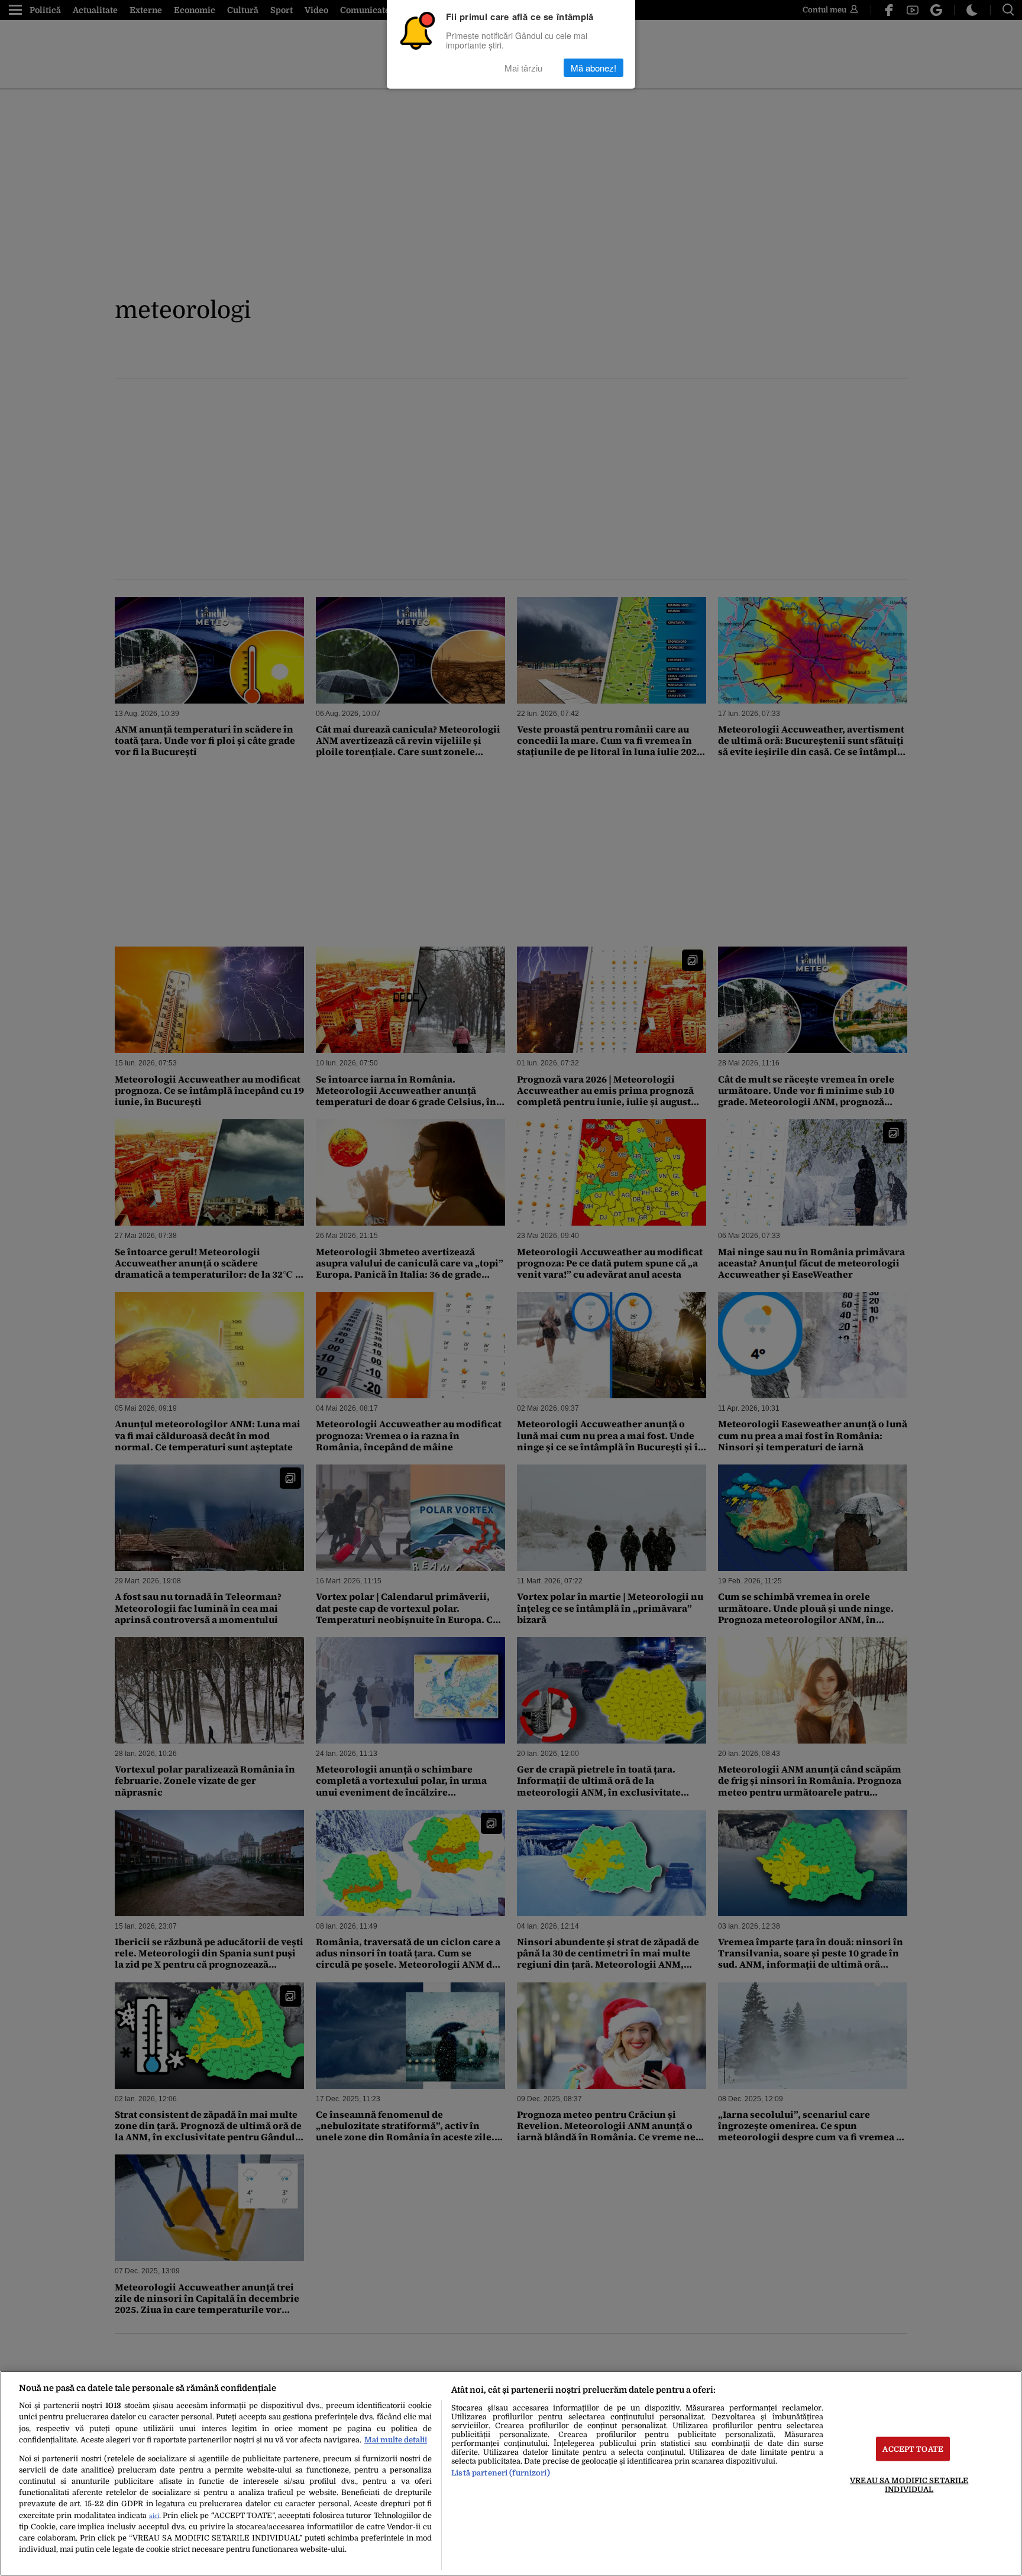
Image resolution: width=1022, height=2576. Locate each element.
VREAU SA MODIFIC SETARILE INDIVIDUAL (909, 2484)
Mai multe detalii (396, 2440)
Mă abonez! (594, 68)
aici (154, 2516)
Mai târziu (523, 68)
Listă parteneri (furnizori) (500, 2473)
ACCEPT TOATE (913, 2449)
